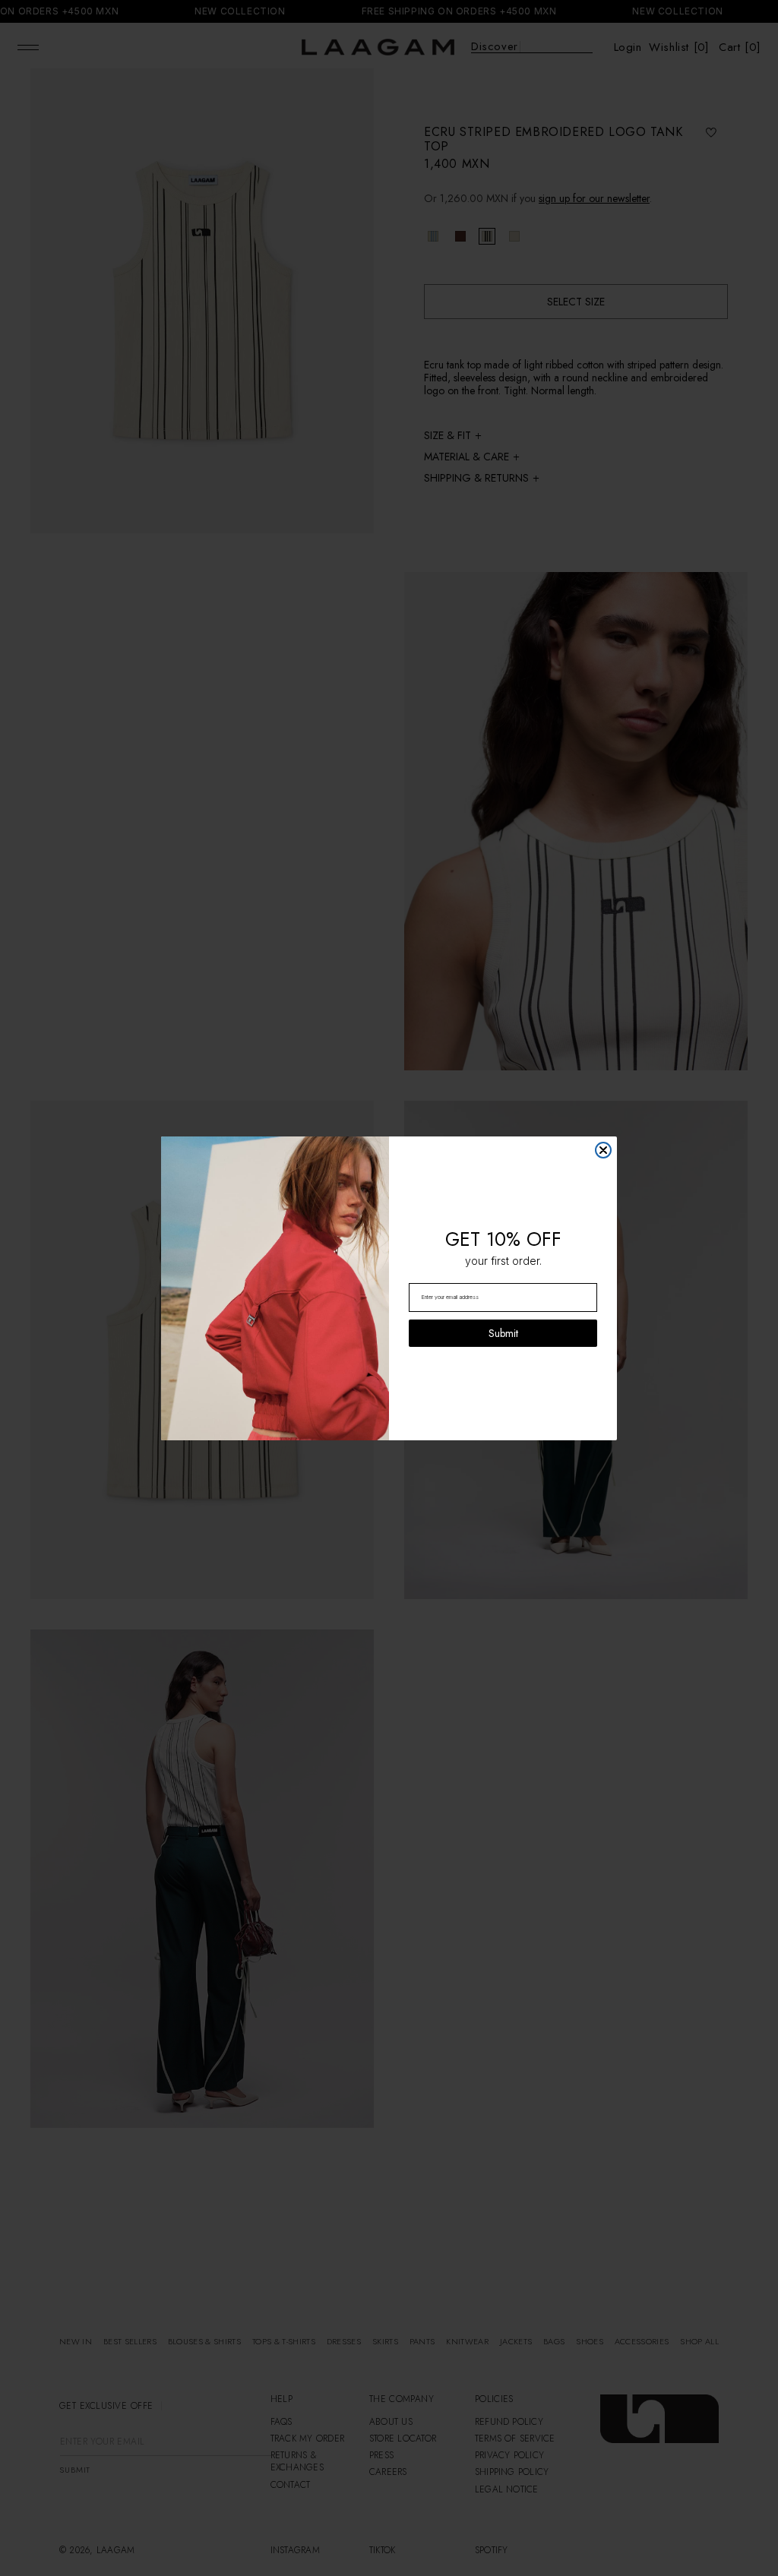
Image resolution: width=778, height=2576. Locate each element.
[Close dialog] (603, 1150)
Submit (503, 1333)
